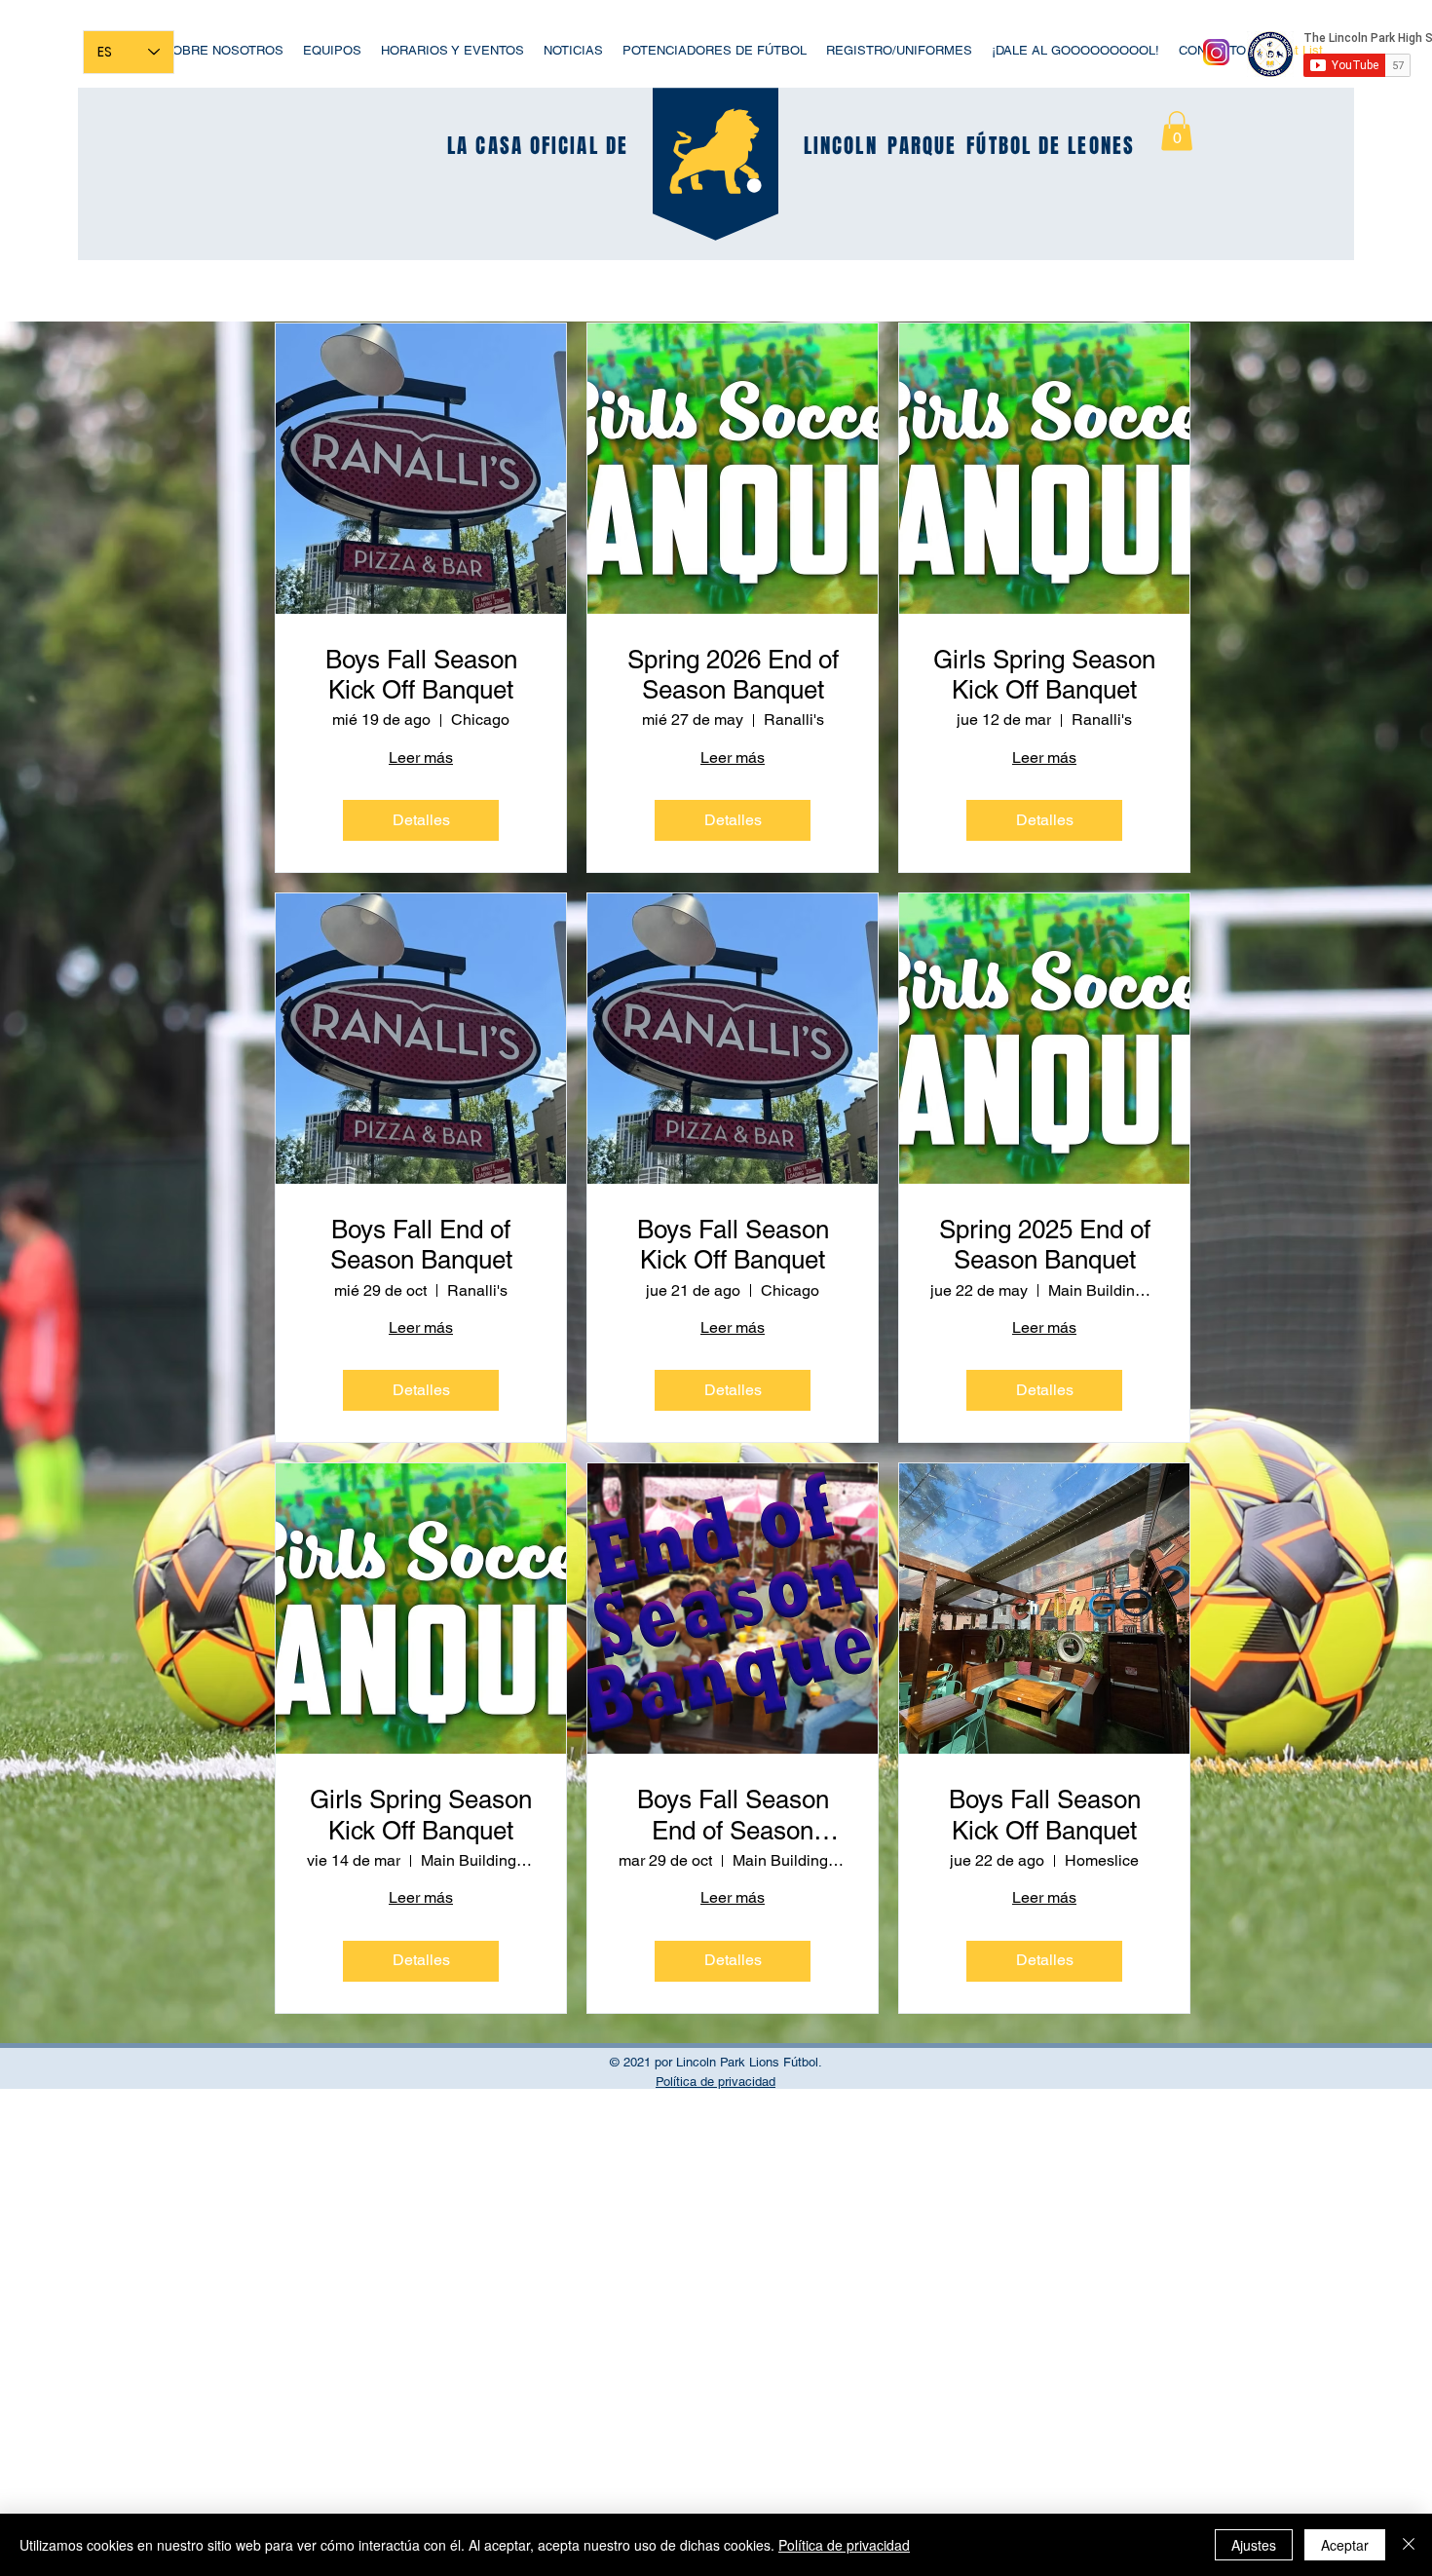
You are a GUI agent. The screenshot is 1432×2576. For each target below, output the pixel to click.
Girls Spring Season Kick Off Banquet (1044, 675)
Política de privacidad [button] (716, 2082)
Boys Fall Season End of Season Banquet (733, 1815)
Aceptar (1345, 2545)
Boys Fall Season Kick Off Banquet (421, 675)
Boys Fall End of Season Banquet (421, 1245)
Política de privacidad (844, 2545)
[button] (1177, 131)
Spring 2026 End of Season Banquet (733, 675)
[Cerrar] (1409, 2545)
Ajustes (1254, 2545)
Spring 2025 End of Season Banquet (1045, 1245)
